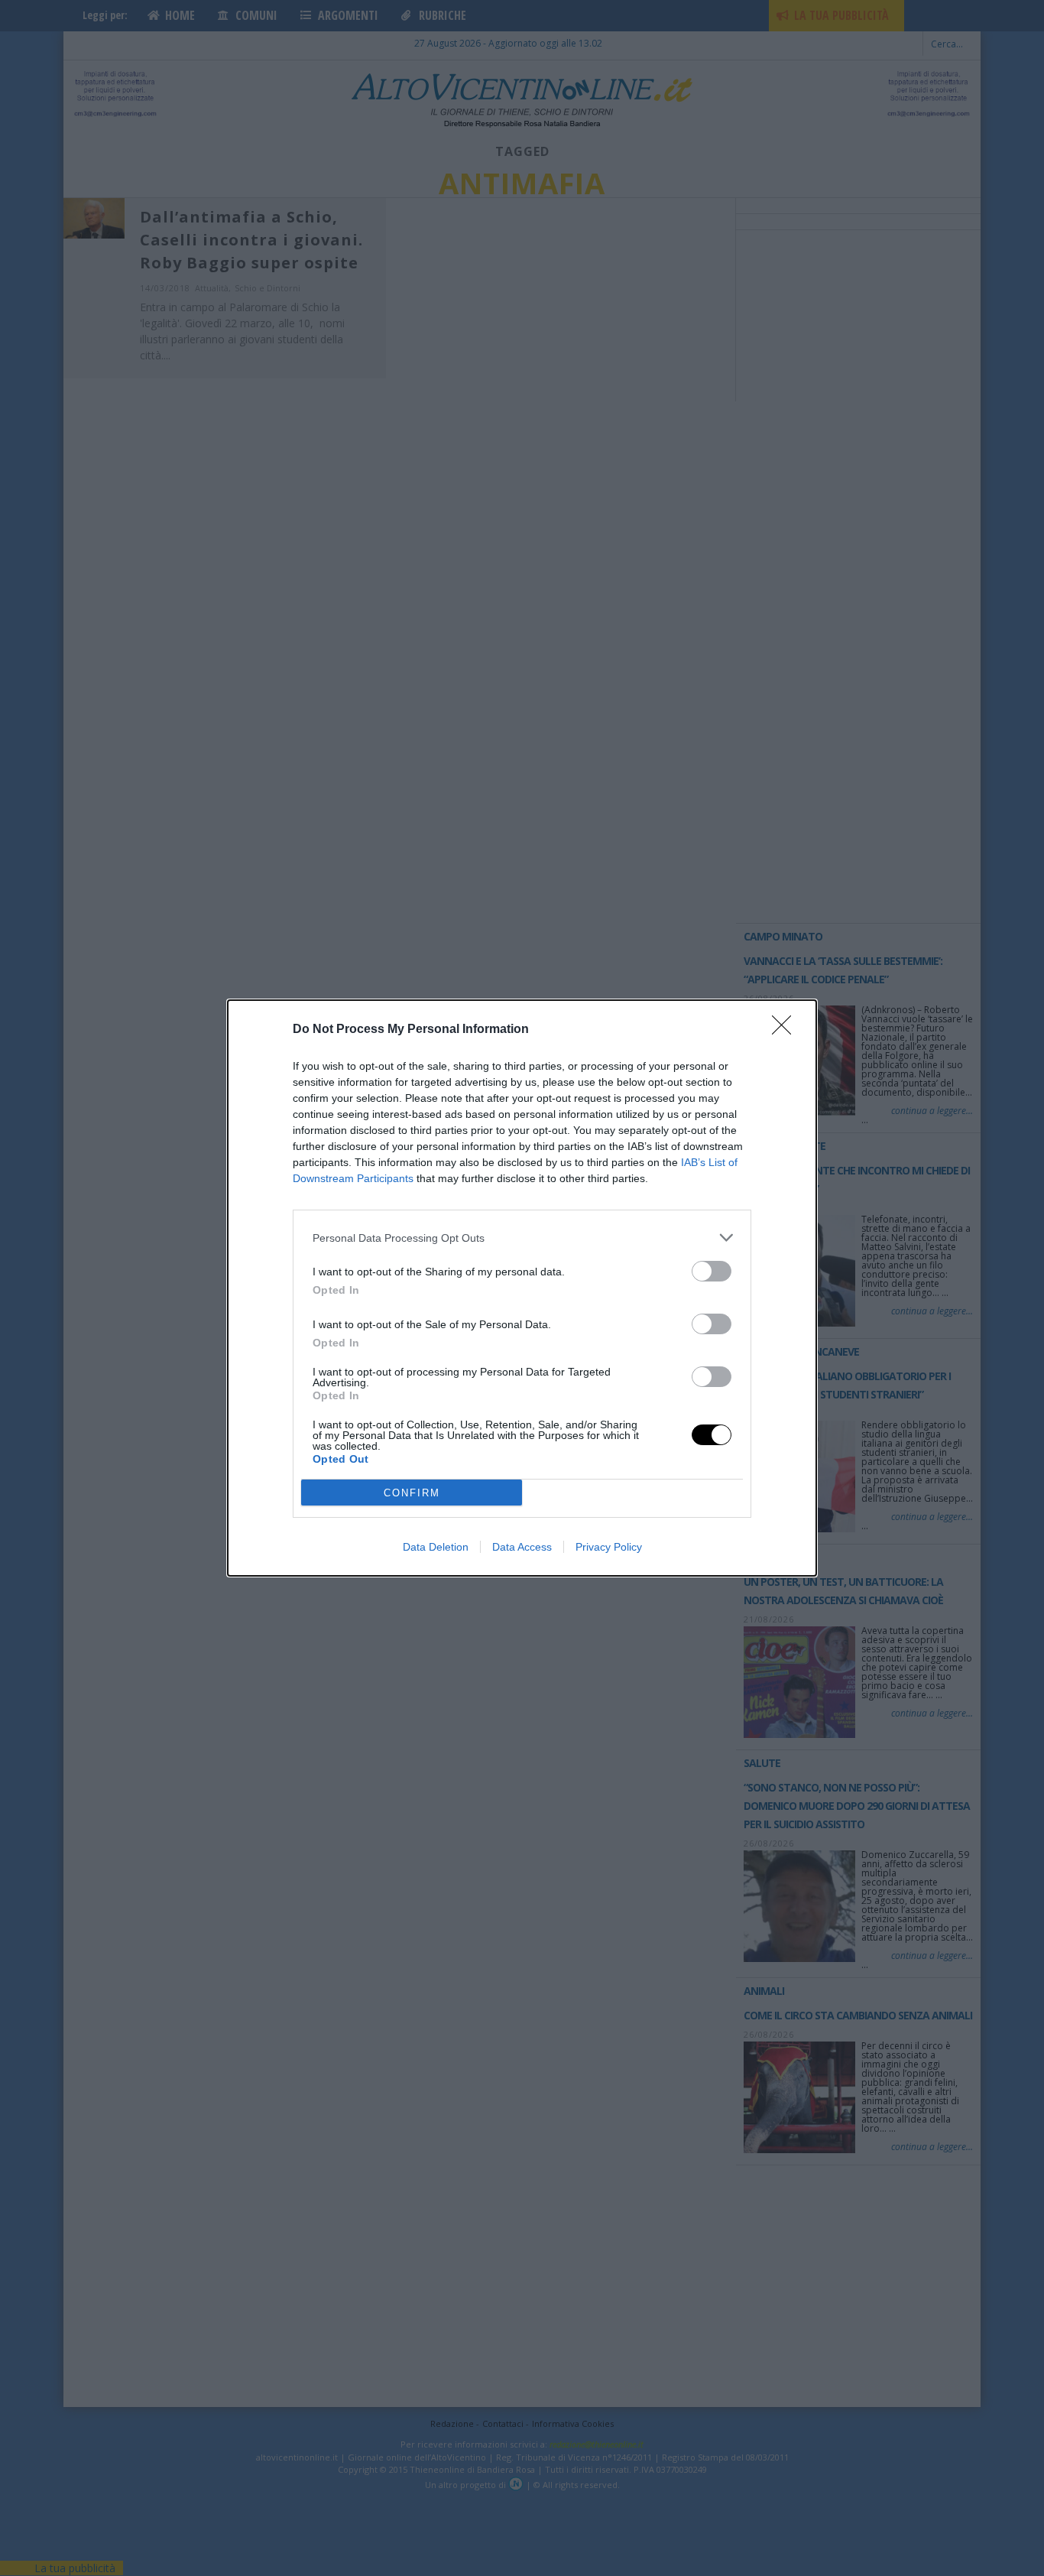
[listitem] (522, 1238)
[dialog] (522, 1288)
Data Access (522, 1547)
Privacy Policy (609, 1547)
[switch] (712, 1271)
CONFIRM (412, 1493)
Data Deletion (436, 1547)
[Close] (786, 1030)
